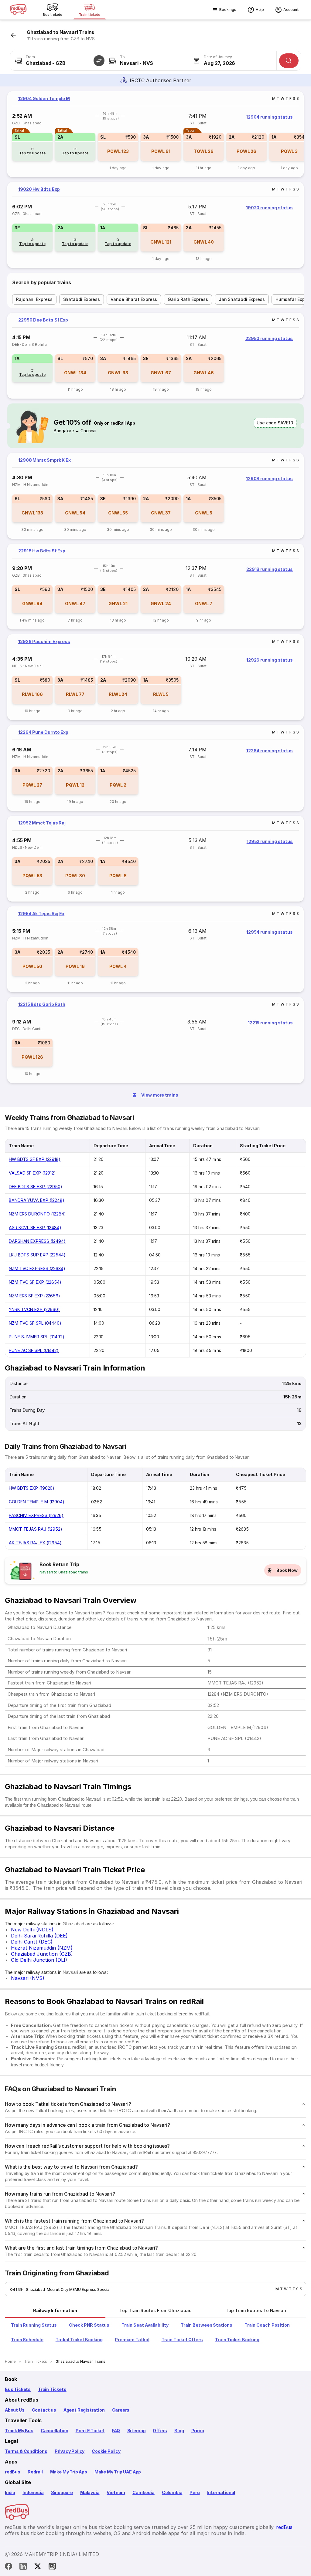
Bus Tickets (18, 2389)
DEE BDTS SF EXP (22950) (36, 1187)
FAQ (116, 2431)
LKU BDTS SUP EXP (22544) (37, 1255)
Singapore (62, 2492)
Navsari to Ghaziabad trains (64, 1572)
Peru (195, 2492)
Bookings (228, 10)
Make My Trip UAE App (118, 2472)
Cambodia (144, 2492)
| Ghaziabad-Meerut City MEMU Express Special (66, 2289)
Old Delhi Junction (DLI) (39, 1960)
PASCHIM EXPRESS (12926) (36, 1515)
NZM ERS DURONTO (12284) (37, 1214)
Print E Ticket (90, 2431)
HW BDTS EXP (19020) (32, 1488)
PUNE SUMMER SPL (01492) (37, 1337)
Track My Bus (19, 2431)
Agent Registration (84, 2410)
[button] (99, 61)
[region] (155, 134)
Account (291, 10)
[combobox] (55, 61)
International (221, 2492)
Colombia (172, 2492)
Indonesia (33, 2492)
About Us (15, 2410)
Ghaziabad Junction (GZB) (42, 1954)
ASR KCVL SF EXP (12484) (35, 1227)
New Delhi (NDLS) (32, 1930)
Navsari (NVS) (28, 1978)
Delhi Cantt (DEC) (32, 1942)
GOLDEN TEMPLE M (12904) (37, 1502)
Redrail (35, 2472)
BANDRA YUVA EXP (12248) (37, 1200)
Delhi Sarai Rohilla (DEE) (39, 1936)
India (10, 2492)
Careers (121, 2410)
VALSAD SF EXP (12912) (32, 1173)
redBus (13, 2472)
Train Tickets (52, 2389)
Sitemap (137, 2431)
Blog (179, 2431)
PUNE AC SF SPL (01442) (34, 1350)
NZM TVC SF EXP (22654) (35, 1282)
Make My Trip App (69, 2472)
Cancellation (55, 2431)
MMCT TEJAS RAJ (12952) (36, 1529)
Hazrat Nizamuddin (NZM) (42, 1948)
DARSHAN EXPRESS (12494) (37, 1241)
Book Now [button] (287, 1570)
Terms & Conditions (26, 2451)
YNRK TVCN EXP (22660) (34, 1309)
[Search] (289, 61)
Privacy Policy (70, 2451)
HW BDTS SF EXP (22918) (35, 1159)
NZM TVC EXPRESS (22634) (37, 1268)
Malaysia (90, 2492)
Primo (198, 2431)
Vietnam (116, 2492)
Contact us (44, 2410)
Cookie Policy (106, 2451)
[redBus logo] (18, 10)
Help (260, 10)
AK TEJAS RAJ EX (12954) (35, 1543)
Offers (160, 2431)
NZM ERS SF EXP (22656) (34, 1296)
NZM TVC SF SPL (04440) (35, 1323)
